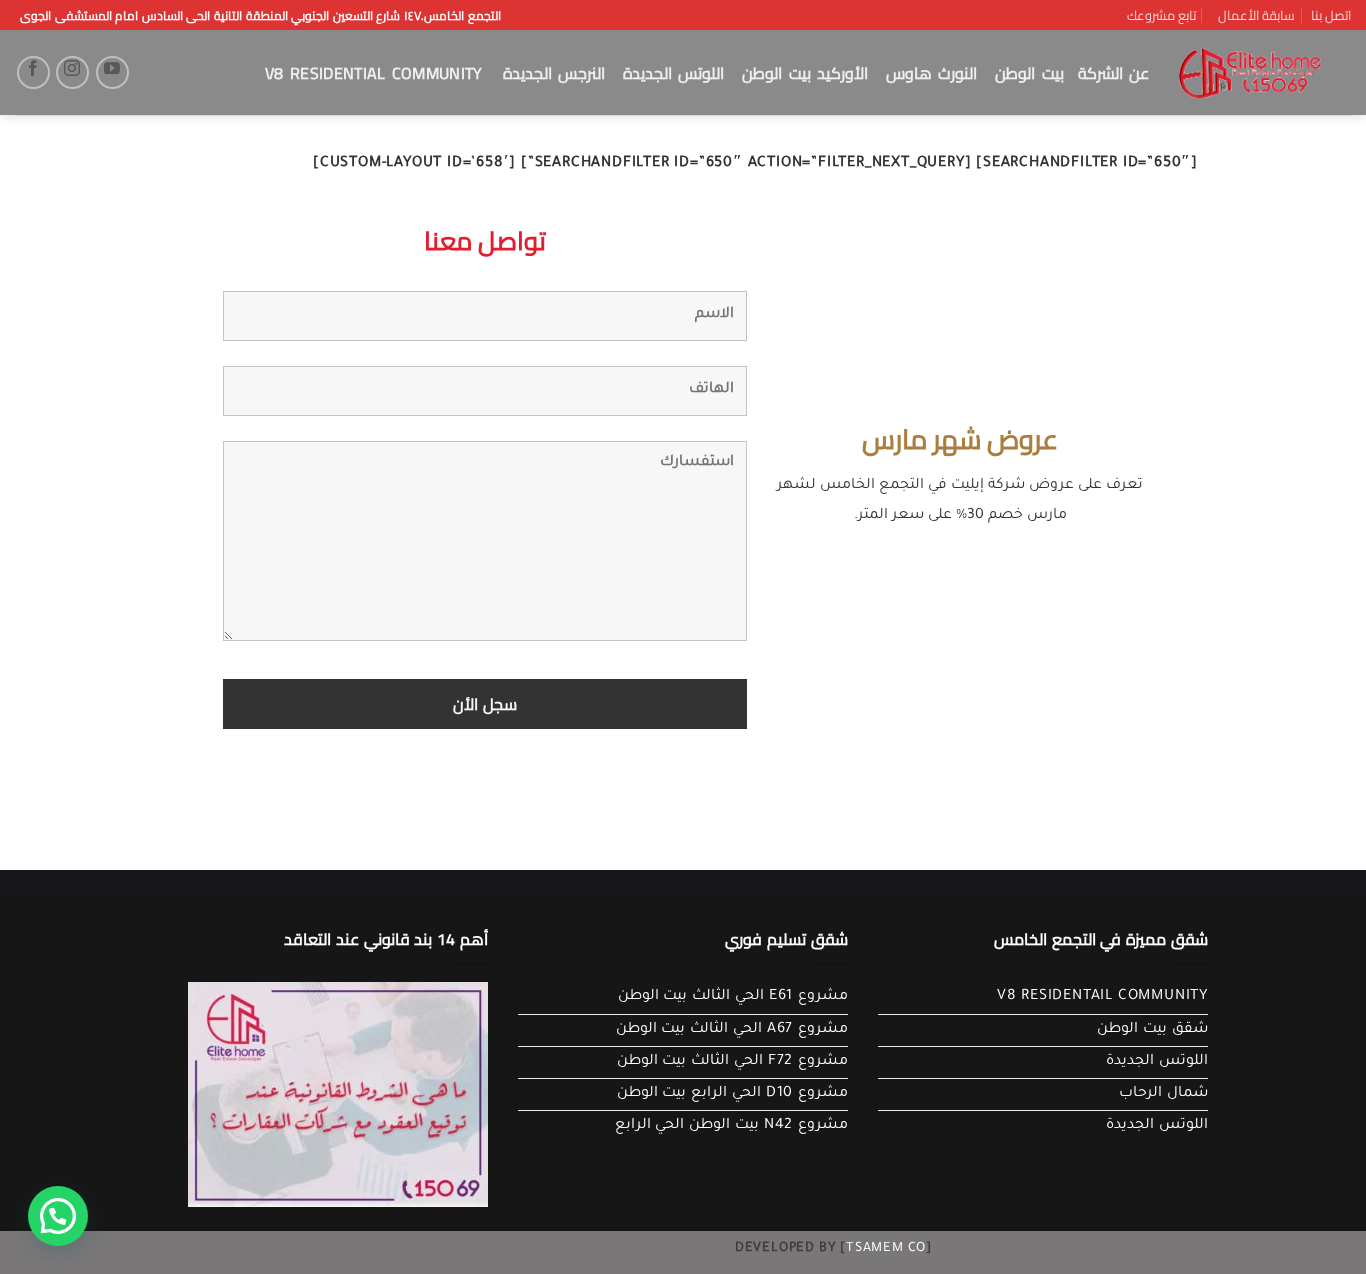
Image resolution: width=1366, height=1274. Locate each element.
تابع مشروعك (1161, 15)
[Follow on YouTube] (112, 72)
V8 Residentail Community (1102, 997)
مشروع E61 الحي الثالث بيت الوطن (733, 997)
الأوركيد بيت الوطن (805, 73)
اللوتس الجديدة (673, 73)
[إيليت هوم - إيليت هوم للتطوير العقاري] (1250, 73)
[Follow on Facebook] (33, 72)
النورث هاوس (931, 73)
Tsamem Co (886, 1249)
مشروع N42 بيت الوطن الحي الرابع (731, 1126)
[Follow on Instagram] (72, 72)
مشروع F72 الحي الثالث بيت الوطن (732, 1062)
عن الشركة (1113, 73)
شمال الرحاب (1163, 1094)
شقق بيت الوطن (1152, 1030)
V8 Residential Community (374, 73)
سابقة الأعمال (1256, 15)
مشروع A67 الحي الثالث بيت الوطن (732, 1030)
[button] (58, 1216)
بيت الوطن (1029, 73)
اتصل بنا (1331, 15)
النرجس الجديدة (554, 73)
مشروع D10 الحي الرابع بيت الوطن (732, 1094)
